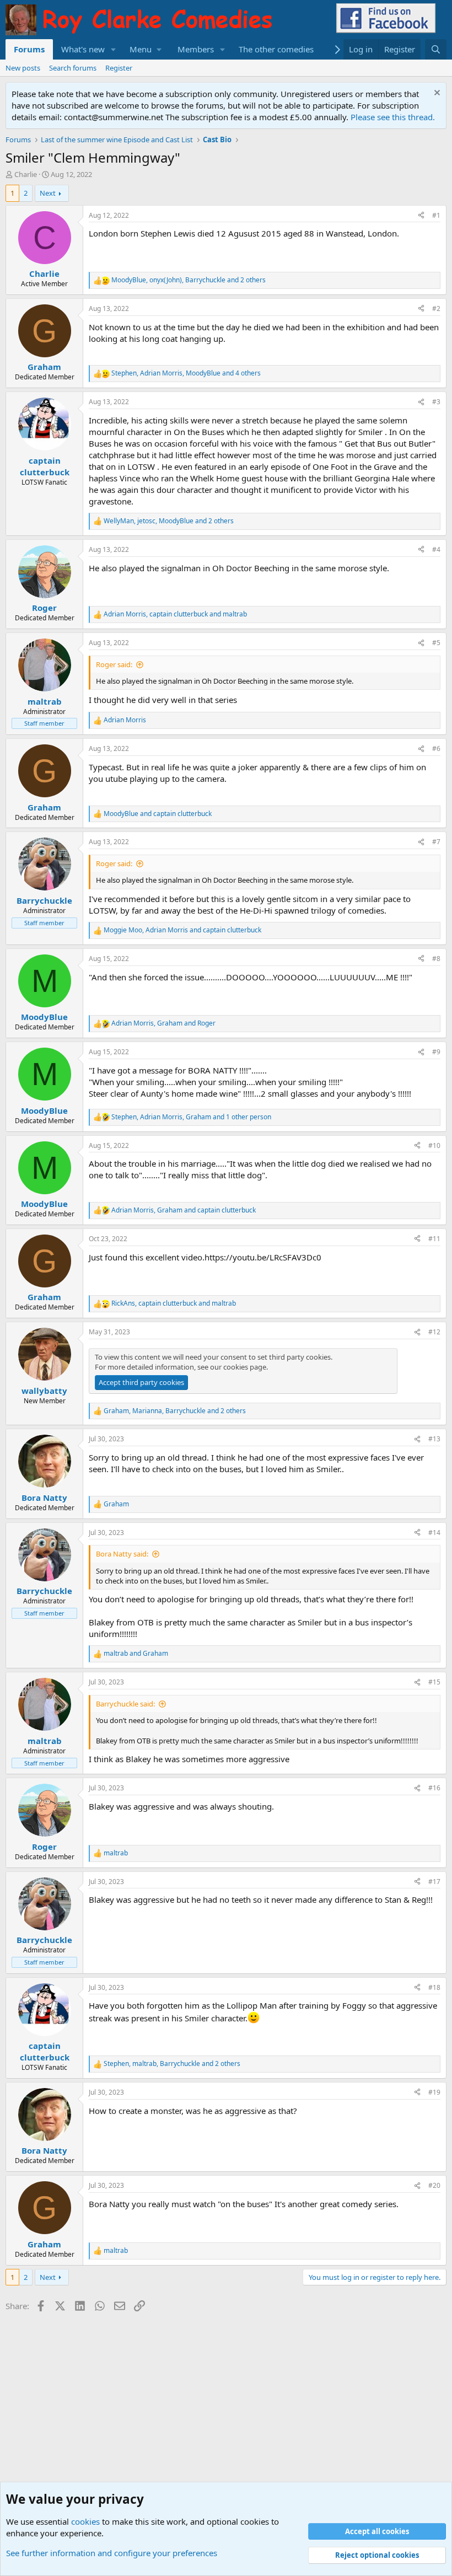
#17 (434, 1882)
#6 (436, 748)
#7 (436, 842)
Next (48, 193)
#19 (434, 2092)
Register (119, 68)
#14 (434, 1533)
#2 (436, 308)
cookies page (245, 1367)
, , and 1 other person (191, 1117)
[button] (114, 49)
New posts (23, 68)
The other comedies (276, 49)
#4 (436, 549)
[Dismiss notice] (436, 94)
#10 (434, 1145)
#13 (434, 1439)
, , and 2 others (189, 280)
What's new (83, 49)
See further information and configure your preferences (112, 2553)
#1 (436, 215)
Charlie (26, 174)
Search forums (73, 68)
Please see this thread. (393, 117)
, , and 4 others (186, 373)
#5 (436, 643)
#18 (434, 1987)
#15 (434, 1682)
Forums (29, 49)
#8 (436, 959)
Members (196, 49)
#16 (434, 1788)
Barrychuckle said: (125, 1704)
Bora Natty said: (122, 1554)
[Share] (421, 216)
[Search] (436, 49)
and (158, 814)
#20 (434, 2185)
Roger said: (114, 664)
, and (175, 614)
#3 (436, 402)
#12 (434, 1332)
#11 (434, 1239)
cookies (85, 2521)
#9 (436, 1052)
